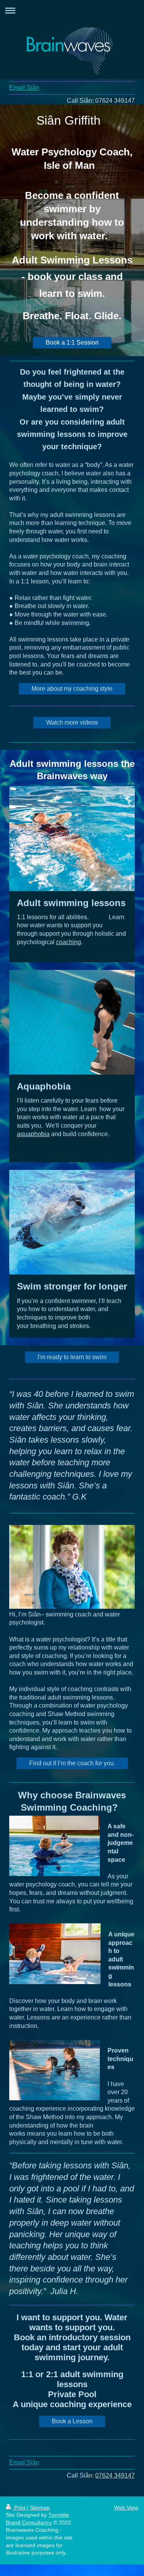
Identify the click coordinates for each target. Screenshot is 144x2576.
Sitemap (40, 2508)
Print (20, 2508)
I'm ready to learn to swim (72, 1357)
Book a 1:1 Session (72, 342)
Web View (126, 2508)
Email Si (21, 87)
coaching (69, 942)
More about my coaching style (72, 689)
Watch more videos (72, 722)
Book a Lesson (72, 2421)
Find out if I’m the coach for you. (72, 1763)
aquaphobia (33, 1134)
